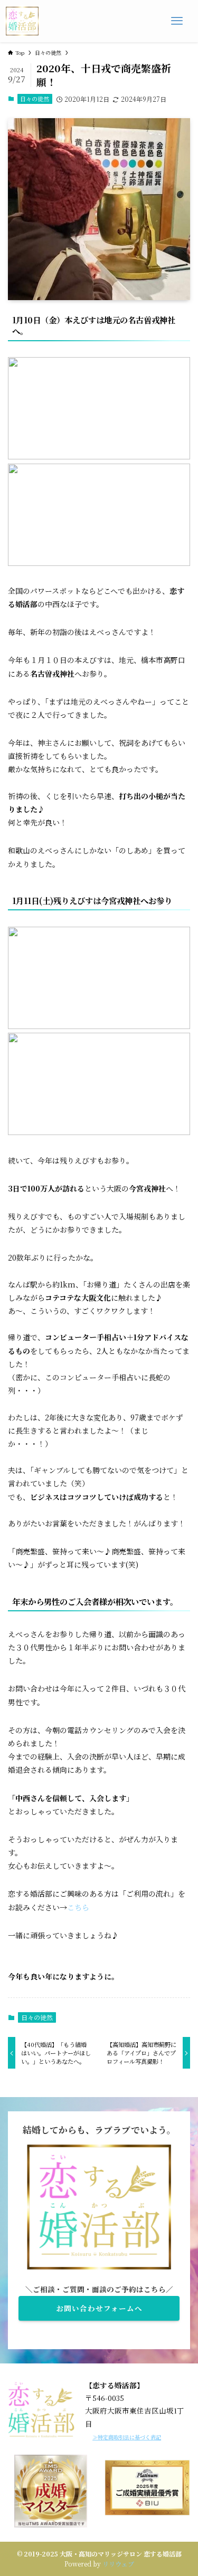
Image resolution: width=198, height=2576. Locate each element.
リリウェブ (118, 2564)
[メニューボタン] (177, 21)
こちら (78, 1907)
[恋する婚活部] (22, 21)
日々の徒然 (35, 99)
